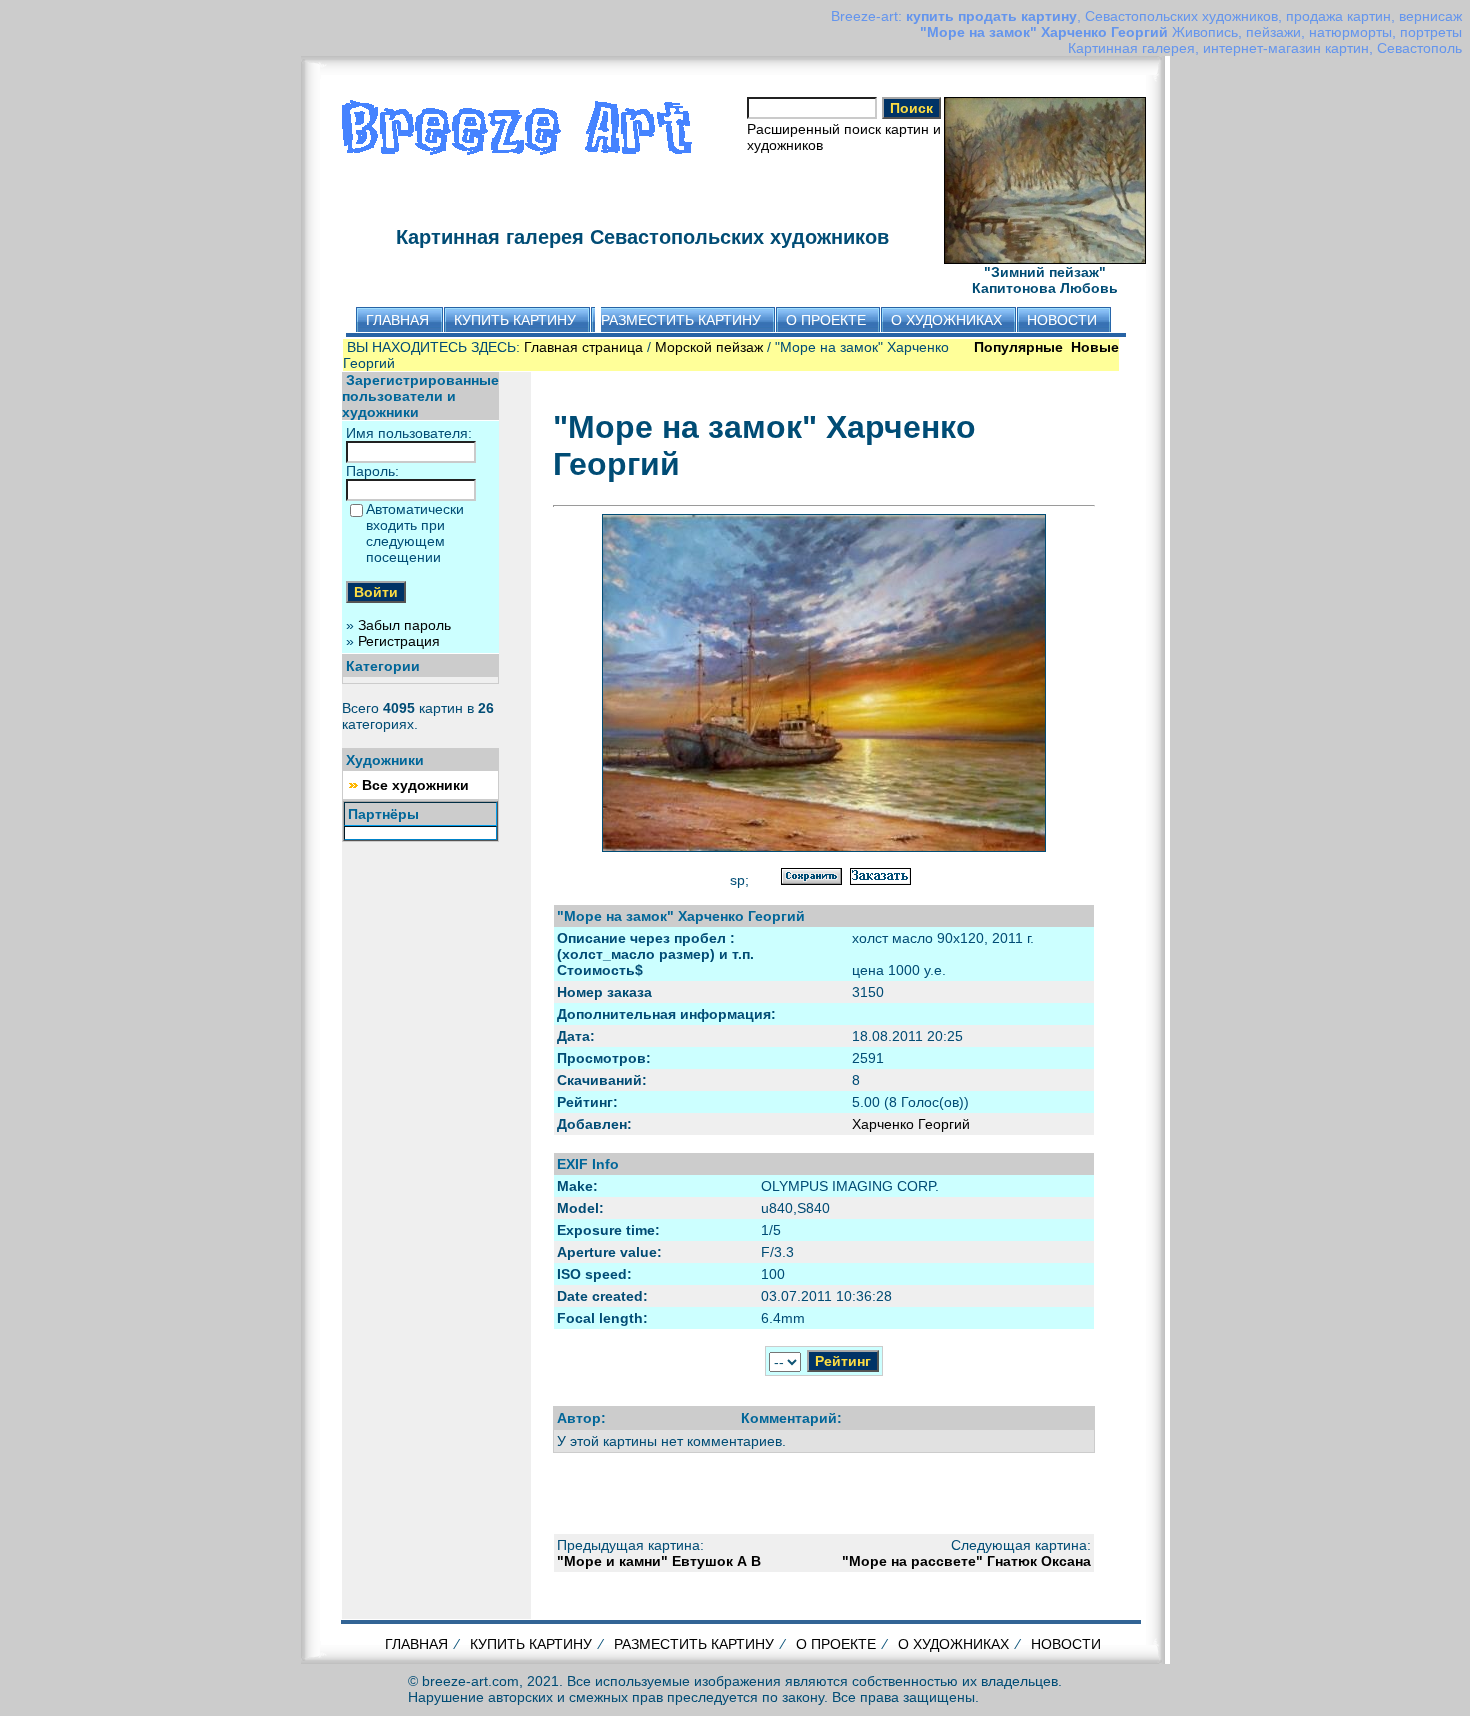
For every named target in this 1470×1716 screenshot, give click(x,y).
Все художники (415, 785)
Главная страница (583, 347)
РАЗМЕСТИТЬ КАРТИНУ (694, 1644)
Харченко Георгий (911, 1124)
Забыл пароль (404, 625)
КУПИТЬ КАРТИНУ (531, 1644)
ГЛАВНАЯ (416, 1644)
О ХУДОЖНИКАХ (953, 1644)
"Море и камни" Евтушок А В (659, 1561)
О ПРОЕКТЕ (836, 1644)
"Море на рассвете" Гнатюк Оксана (966, 1561)
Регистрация (399, 641)
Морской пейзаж (709, 347)
